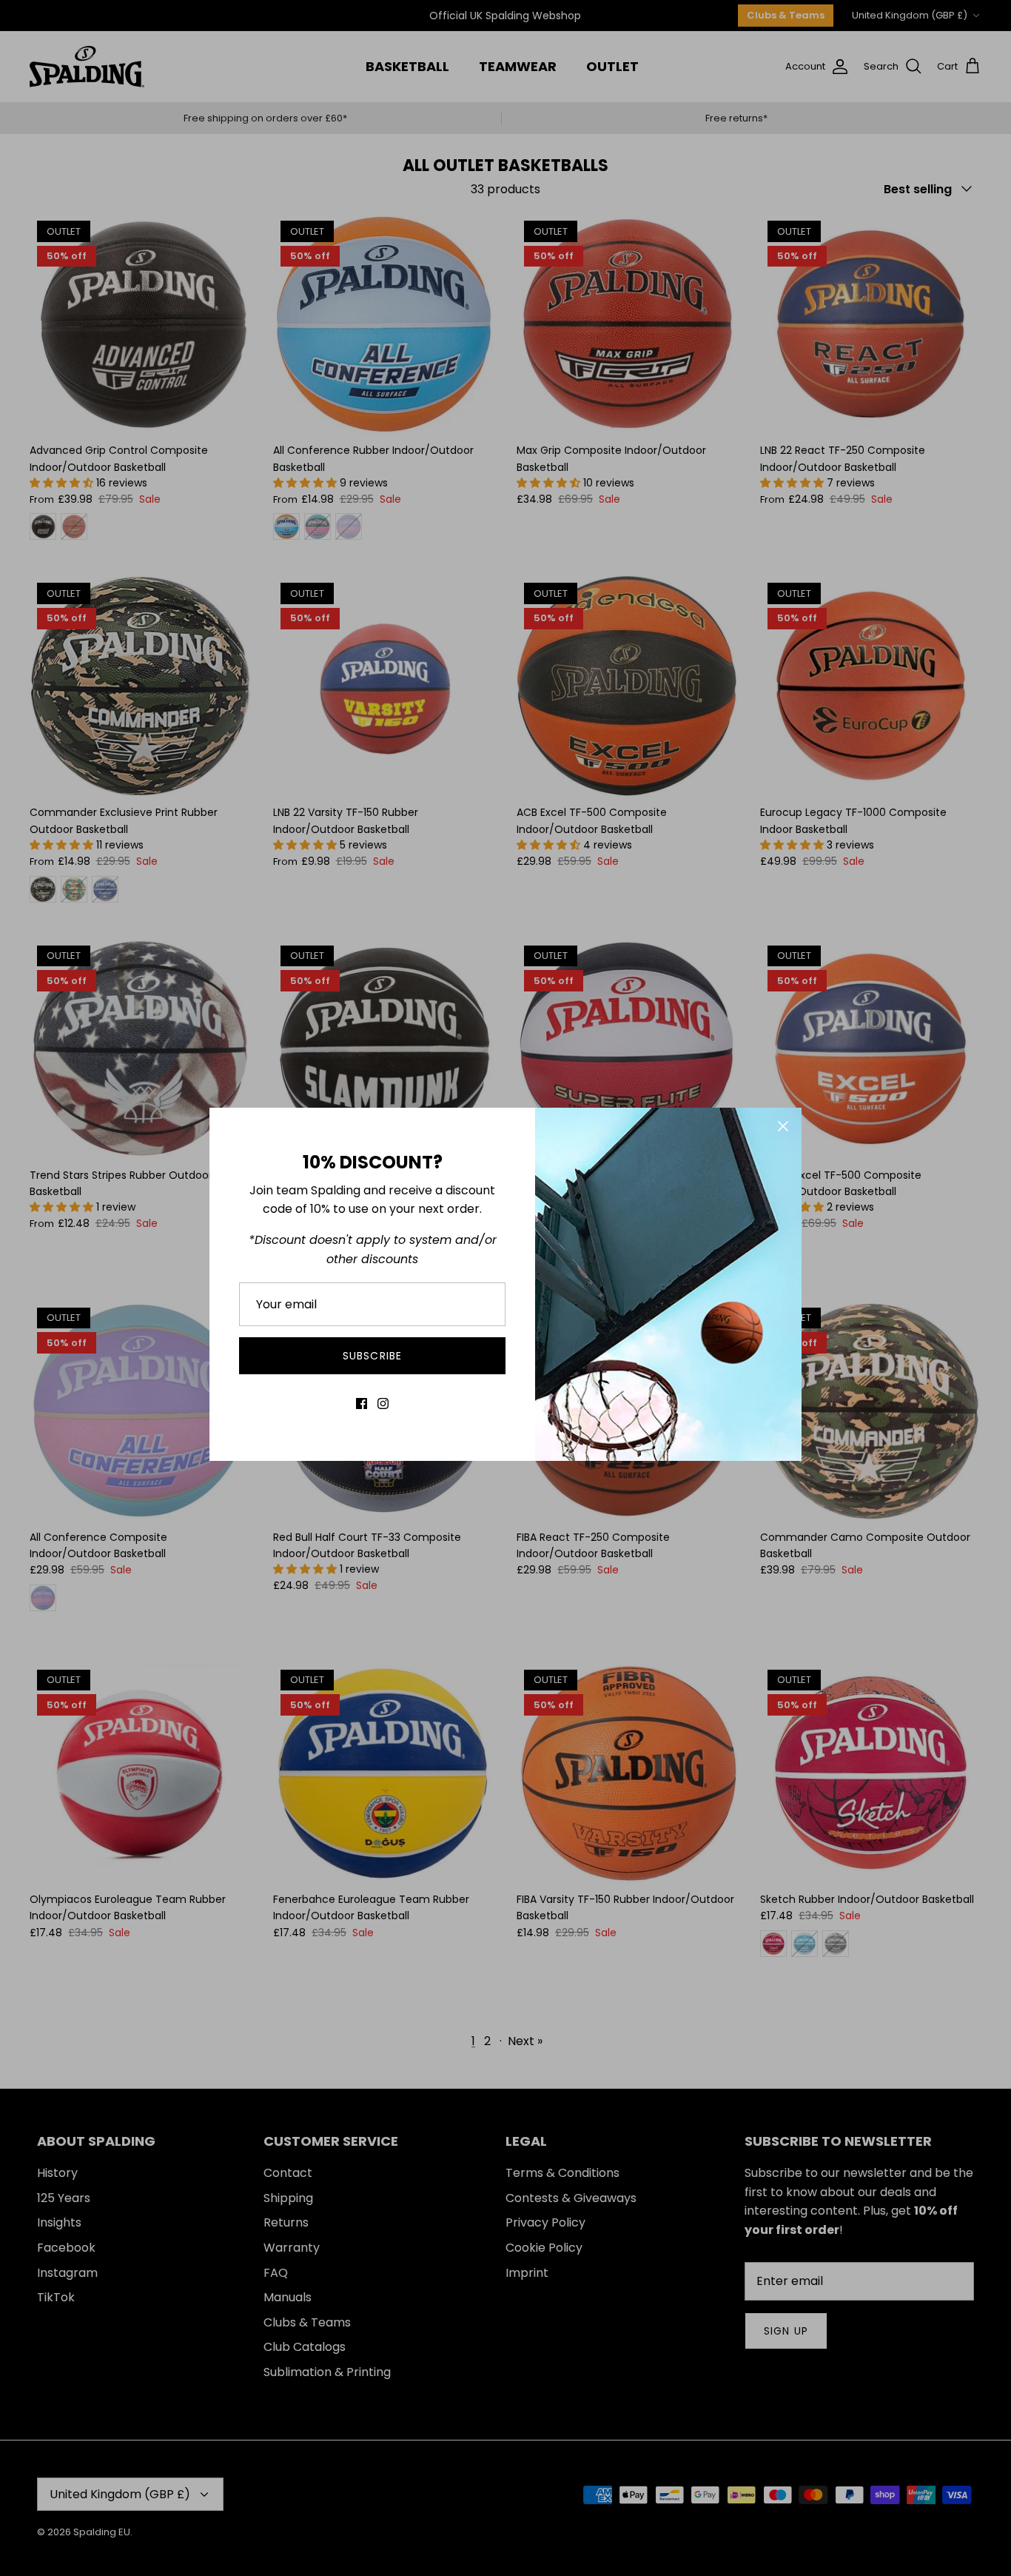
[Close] (783, 1126)
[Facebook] (362, 1404)
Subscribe (372, 1356)
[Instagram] (383, 1404)
